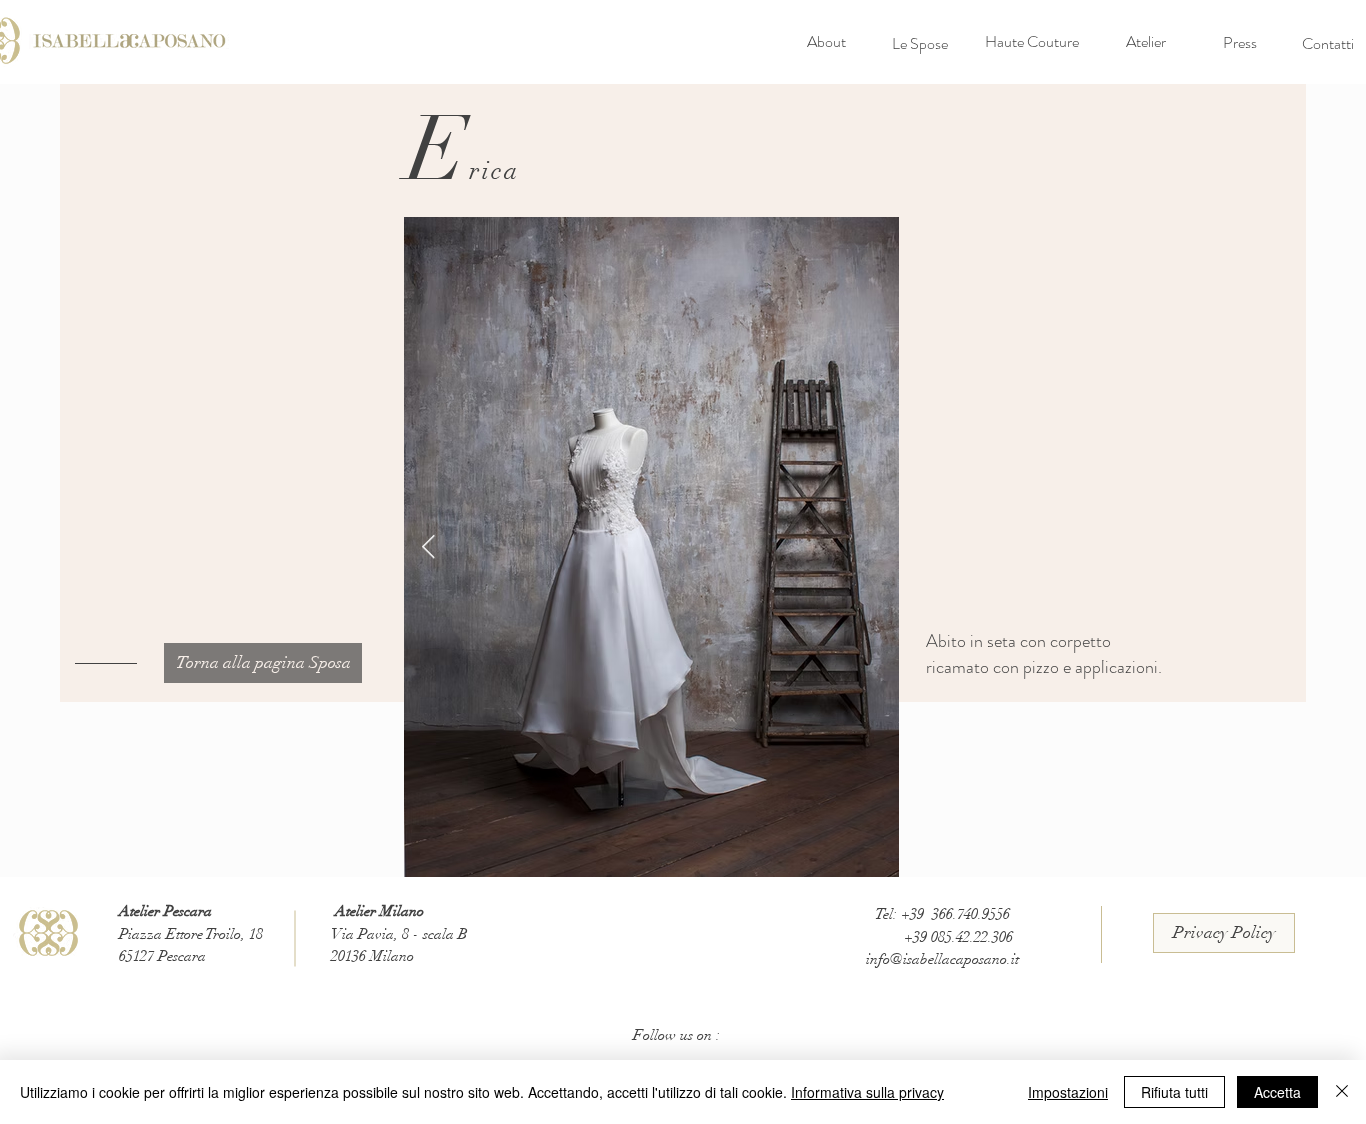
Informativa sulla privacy (867, 1092)
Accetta (1277, 1092)
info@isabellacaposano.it (942, 959)
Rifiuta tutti (1174, 1092)
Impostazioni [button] (1068, 1092)
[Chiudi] (1342, 1092)
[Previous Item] (428, 546)
